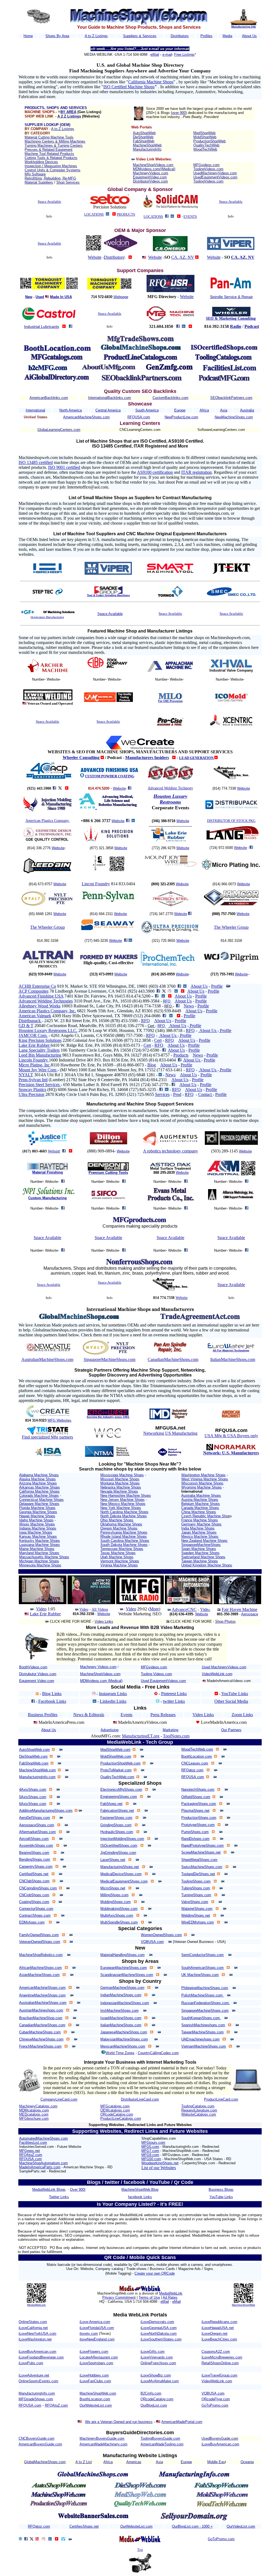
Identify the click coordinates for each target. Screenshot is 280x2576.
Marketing (170, 1730)
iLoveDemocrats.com (157, 2322)
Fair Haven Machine (240, 1609)
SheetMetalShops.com (199, 1860)
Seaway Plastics (32, 1089)
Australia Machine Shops (201, 1496)
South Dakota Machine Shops (124, 1545)
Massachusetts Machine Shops (44, 1557)
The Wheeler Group (47, 927)
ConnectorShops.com (36, 1909)
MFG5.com (150, 2147)
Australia (247, 410)
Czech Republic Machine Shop (206, 1516)
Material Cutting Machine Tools (49, 137)
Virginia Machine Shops (119, 1565)
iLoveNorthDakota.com (159, 2334)
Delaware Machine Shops (39, 1504)
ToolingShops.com (196, 1881)
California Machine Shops (151, 82)
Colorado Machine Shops (39, 1496)
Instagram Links (113, 1694)
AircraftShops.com (34, 1839)
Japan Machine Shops (199, 1532)
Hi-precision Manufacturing (47, 617)
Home (28, 36)
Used (40, 297)
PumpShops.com (195, 1832)
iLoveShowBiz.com (156, 2375)
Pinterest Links (174, 1694)
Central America (108, 410)
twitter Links (174, 1701)
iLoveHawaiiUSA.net (218, 2328)
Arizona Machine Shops (38, 1483)
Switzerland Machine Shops (203, 1557)
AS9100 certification (155, 472)
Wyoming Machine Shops (202, 1487)
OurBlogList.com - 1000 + (192, 2526)
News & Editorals (89, 1715)
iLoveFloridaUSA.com (97, 2328)
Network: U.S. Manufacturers (231, 1453)
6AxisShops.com (33, 1804)
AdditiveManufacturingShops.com (46, 1811)
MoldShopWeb (205, 137)
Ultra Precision (31, 1094)
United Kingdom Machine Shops (207, 1565)
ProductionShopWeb (209, 141)
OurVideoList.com (241, 2526)
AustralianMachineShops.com (47, 1359)
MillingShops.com (114, 1895)
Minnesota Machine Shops (40, 1565)
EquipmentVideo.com (150, 177)
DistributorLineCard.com (140, 2099)
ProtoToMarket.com (116, 1770)
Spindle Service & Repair (231, 297)
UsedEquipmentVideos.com (215, 177)
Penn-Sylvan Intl (33, 1080)
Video (41, 1609)
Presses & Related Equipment (49, 150)
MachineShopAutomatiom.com (43, 2163)
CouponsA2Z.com (216, 2352)
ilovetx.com (89, 2334)
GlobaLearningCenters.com (59, 430)
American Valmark (35, 1016)
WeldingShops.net (196, 1915)
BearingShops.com (34, 1853)
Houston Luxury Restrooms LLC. (48, 1030)
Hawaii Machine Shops (37, 1516)
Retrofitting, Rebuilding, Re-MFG (50, 178)
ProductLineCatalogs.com (121, 2118)
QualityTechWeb (206, 145)
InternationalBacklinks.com (110, 398)
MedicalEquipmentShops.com (124, 1881)
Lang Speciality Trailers (39, 1050)
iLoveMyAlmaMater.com (160, 2381)
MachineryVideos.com (151, 173)
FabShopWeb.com (34, 1763)
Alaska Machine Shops (37, 1479)
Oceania (247, 2462)
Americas (134, 2462)
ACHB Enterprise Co (37, 986)
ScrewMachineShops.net (201, 1852)
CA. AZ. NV (183, 257)
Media (227, 36)
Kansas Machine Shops (38, 1537)
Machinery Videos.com (98, 1667)
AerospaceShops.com (37, 1825)
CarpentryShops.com (36, 1867)
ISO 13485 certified (36, 462)
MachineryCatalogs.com (38, 2106)
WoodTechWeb (205, 149)
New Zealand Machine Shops (204, 1541)
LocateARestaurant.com (99, 2357)
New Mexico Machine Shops (123, 1504)
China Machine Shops (199, 1512)
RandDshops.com (195, 1839)
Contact (205, 1094)
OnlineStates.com (33, 2322)
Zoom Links (242, 1715)
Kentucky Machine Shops (40, 1541)
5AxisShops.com (33, 1797)
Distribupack (30, 1021)
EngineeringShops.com (119, 1797)
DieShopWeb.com (33, 1756)
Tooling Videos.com (156, 1674)
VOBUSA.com (213, 2393)
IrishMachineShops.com (119, 2011)
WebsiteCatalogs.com (199, 2114)
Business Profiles (43, 1715)
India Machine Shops (198, 1528)
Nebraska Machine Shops (121, 1487)
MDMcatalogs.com (34, 2110)
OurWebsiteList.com (96, 2405)
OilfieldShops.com (196, 1797)
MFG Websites (59, 1420)
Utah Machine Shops (117, 1557)
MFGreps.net (30, 2151)
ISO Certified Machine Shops (129, 87)
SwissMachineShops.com (202, 1867)
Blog (152, 1065)
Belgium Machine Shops (201, 1504)
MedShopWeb (204, 133)
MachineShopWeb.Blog (140, 2190)
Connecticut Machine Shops (41, 1500)
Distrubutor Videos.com (38, 1674)
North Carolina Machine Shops (124, 1512)
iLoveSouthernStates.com (161, 2339)
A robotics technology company (170, 1151)
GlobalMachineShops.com (45, 2462)
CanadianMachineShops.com (173, 1359)
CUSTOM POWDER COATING (110, 776)
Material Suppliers (39, 182)
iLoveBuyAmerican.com (37, 2352)
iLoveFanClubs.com (95, 2381)
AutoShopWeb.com (34, 1750)
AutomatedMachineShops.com (43, 2138)
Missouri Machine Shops (120, 1479)
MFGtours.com (153, 2143)
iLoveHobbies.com (94, 2375)
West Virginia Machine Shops (205, 1479)
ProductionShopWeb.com (120, 1763)
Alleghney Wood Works (40, 1006)
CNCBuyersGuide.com (37, 2438)
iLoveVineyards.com (157, 2357)
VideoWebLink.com (217, 1674)
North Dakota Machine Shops (124, 1516)
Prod (177, 1094)
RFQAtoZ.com (31, 2155)
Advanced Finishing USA (41, 996)
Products (181, 1055)
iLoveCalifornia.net (33, 2328)
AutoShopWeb (144, 133)
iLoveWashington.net (35, 2339)
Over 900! (78, 2190)
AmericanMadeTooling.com (162, 2444)
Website (95, 257)
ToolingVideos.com (208, 169)
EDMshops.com (32, 1922)
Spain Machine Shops (199, 1549)
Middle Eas (216, 2462)
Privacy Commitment (119, 2297)
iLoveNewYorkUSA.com (37, 2334)
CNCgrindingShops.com (38, 1888)
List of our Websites (159, 2168)
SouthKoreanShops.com (201, 2018)
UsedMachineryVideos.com (215, 173)
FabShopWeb (144, 141)
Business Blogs (221, 2190)
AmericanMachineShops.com (86, 417)
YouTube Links (235, 1694)
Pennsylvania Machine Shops (124, 1532)
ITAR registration (196, 472)
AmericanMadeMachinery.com (103, 2444)
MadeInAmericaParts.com (40, 2167)
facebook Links (140, 2197)
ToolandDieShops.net (198, 1874)
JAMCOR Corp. (33, 1035)
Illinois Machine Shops (37, 1524)
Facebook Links (52, 1701)
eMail (155, 55)
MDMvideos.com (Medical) (101, 1681)
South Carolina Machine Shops (125, 1541)
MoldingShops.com (116, 1902)
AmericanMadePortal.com (182, 2422)
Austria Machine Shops (200, 1500)
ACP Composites (33, 991)
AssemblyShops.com (36, 1846)
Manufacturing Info (244, 27)
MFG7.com (150, 2151)
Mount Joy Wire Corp (38, 1070)
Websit (53, 1151)
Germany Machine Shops (201, 1524)
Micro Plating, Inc (35, 1065)
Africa (204, 410)
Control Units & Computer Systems (52, 170)
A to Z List (84, 2462)
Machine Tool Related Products (49, 154)
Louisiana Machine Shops (40, 1545)
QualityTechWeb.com (117, 1777)
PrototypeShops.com (198, 1825)
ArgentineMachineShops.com (42, 1995)
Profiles (206, 36)
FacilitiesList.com (33, 2143)
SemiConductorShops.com (202, 1955)
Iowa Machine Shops (36, 1532)
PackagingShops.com (199, 1804)
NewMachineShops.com (234, 417)
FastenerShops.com (116, 1818)
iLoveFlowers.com (94, 2352)
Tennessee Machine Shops (122, 1549)
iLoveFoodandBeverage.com (41, 2357)
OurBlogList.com (154, 2405)
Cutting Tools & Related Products (51, 158)
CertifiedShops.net (34, 1874)
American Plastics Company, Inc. (47, 1011)
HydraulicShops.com (117, 1832)
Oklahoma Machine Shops (121, 1524)
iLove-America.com (95, 2322)
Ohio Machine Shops (117, 1520)
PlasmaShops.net (195, 1811)
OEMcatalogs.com (115, 2110)
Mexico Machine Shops (200, 1537)
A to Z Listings (96, 36)
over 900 (179, 113)
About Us (249, 36)
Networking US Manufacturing (170, 1433)
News (189, 1006)
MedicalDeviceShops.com (121, 1874)
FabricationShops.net (117, 1811)
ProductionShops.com (199, 1818)
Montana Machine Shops (120, 1483)
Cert (158, 1040)
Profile (217, 986)
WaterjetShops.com (197, 1909)
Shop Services (68, 182)
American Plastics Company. (48, 821)
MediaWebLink (36, 2305)
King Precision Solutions (40, 1040)
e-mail (167, 55)
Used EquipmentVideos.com (163, 1681)
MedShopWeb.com (115, 1750)
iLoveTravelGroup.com (219, 2375)
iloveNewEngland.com (97, 2339)
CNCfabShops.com (34, 1881)
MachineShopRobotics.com (41, 1955)
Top (140, 2550)
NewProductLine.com (181, 417)
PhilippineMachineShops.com (205, 1988)
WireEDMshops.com (198, 1922)
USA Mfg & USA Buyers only (231, 1436)
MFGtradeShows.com (36, 2399)
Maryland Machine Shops (39, 1553)
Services (162, 1094)
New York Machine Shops (121, 1508)
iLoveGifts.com (153, 2352)
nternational (36, 410)
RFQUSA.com (139, 417)
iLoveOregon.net (215, 2334)
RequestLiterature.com (199, 2110)
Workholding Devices (41, 162)
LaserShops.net (113, 1860)
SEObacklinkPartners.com (231, 398)
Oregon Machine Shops (119, 1528)
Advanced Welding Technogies (46, 1001)
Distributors (180, 36)
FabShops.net (111, 1804)
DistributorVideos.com (150, 181)
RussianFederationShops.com (206, 2003)
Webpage (121, 297)
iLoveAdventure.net (34, 2375)
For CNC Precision (170, 701)
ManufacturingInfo (147, 149)
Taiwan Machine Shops (200, 1561)
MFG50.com (151, 2159)
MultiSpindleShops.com (119, 1922)
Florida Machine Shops (37, 1508)
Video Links (104, 1621)
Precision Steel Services (40, 1085)
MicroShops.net (113, 1888)
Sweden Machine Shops (200, 1553)
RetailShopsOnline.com (220, 2363)
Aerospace (250, 1614)
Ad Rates (170, 2297)
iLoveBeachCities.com (219, 2339)
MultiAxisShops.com (117, 1915)
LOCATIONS (94, 214)
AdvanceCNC (184, 1609)
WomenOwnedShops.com (161, 1935)
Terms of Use (149, 2297)
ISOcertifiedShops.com (119, 1846)
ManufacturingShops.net (120, 1867)
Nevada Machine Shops (119, 1491)
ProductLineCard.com (221, 2099)
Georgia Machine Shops (38, 1512)
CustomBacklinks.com (170, 398)
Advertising (110, 1730)
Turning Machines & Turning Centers (54, 145)
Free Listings (184, 55)
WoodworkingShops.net (160, 2163)
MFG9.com (150, 2155)
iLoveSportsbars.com (96, 2363)
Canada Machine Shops (200, 1508)
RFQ (167, 1001)
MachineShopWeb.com (37, 1770)
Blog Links (52, 1694)
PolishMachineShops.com (202, 1995)
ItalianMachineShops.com (233, 1359)
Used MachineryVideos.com (224, 1667)
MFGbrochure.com (34, 2118)
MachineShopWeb (147, 145)
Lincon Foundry (96, 884)
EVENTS (190, 217)
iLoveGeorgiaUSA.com (159, 2328)
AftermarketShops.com (37, 1832)
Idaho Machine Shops (36, 1520)
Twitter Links (59, 2197)
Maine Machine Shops (37, 1549)
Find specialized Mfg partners (47, 1437)
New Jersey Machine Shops (122, 1500)
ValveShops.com (195, 1902)
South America (147, 410)
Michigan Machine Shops (39, 1561)
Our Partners (231, 1730)
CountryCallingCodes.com (158, 2053)
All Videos (100, 1609)
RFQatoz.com (192, 1770)
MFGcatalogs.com (115, 2106)
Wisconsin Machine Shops (202, 1483)
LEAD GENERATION (197, 758)
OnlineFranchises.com (158, 2363)
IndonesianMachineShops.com (125, 2003)
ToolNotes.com (176, 1736)
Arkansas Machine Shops (40, 1487)
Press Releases (163, 1715)
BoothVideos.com (33, 1667)
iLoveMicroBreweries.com (222, 2357)
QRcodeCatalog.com (117, 2114)
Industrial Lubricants (42, 327)
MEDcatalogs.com (34, 2114)
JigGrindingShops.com (118, 1853)
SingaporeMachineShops (201, 1545)
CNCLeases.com (195, 1763)
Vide (204, 1609)
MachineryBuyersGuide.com (102, 2438)
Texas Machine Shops (118, 1553)
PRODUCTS (126, 214)
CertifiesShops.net (84, 2526)
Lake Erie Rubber (35, 1045)
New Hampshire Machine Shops (126, 1496)
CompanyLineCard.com (59, 2099)
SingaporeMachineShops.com (110, 1359)
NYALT (26, 1075)
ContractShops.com (35, 1915)
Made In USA (61, 297)
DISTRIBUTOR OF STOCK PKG (231, 821)
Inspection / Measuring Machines (51, 166)
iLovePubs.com (31, 2363)
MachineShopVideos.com (153, 165)
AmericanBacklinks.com (49, 398)
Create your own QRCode (155, 2273)
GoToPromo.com (215, 2405)
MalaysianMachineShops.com (124, 2039)
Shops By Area (57, 36)
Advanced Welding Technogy (170, 788)
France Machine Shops (200, 1520)
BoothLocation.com (197, 1756)
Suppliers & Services (140, 36)
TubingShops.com (196, 1888)
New (29, 297)
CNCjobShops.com (34, 1895)
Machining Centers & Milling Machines (55, 141)
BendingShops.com (35, 1859)
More (154, 1609)
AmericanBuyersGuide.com (40, 2444)
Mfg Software (35, 174)
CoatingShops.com (34, 1902)
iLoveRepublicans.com (219, 2322)
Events (126, 1715)
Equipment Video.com (37, 1681)
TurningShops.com (196, 1895)
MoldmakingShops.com (119, 1909)
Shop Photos (225, 1621)
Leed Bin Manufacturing (40, 1055)
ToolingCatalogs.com (198, 2106)
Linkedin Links (113, 1701)
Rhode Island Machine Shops (124, 1537)
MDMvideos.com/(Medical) (154, 169)
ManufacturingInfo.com (37, 1777)
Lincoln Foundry (34, 1060)
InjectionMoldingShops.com (122, 1839)
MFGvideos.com (206, 165)
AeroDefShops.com (35, 1818)
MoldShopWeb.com (116, 1756)
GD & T (26, 1026)
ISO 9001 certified (64, 467)
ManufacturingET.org (141, 1736)
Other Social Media (231, 1701)
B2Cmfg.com (151, 2393)
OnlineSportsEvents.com (38, 2381)
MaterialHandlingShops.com (122, 1955)
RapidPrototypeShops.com (202, 1846)
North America (71, 410)
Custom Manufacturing (47, 1198)
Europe (180, 410)
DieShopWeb (143, 137)
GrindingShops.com (116, 1825)
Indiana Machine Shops (38, 1528)
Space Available (49, 202)
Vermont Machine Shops (120, 1561)
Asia (224, 410)
